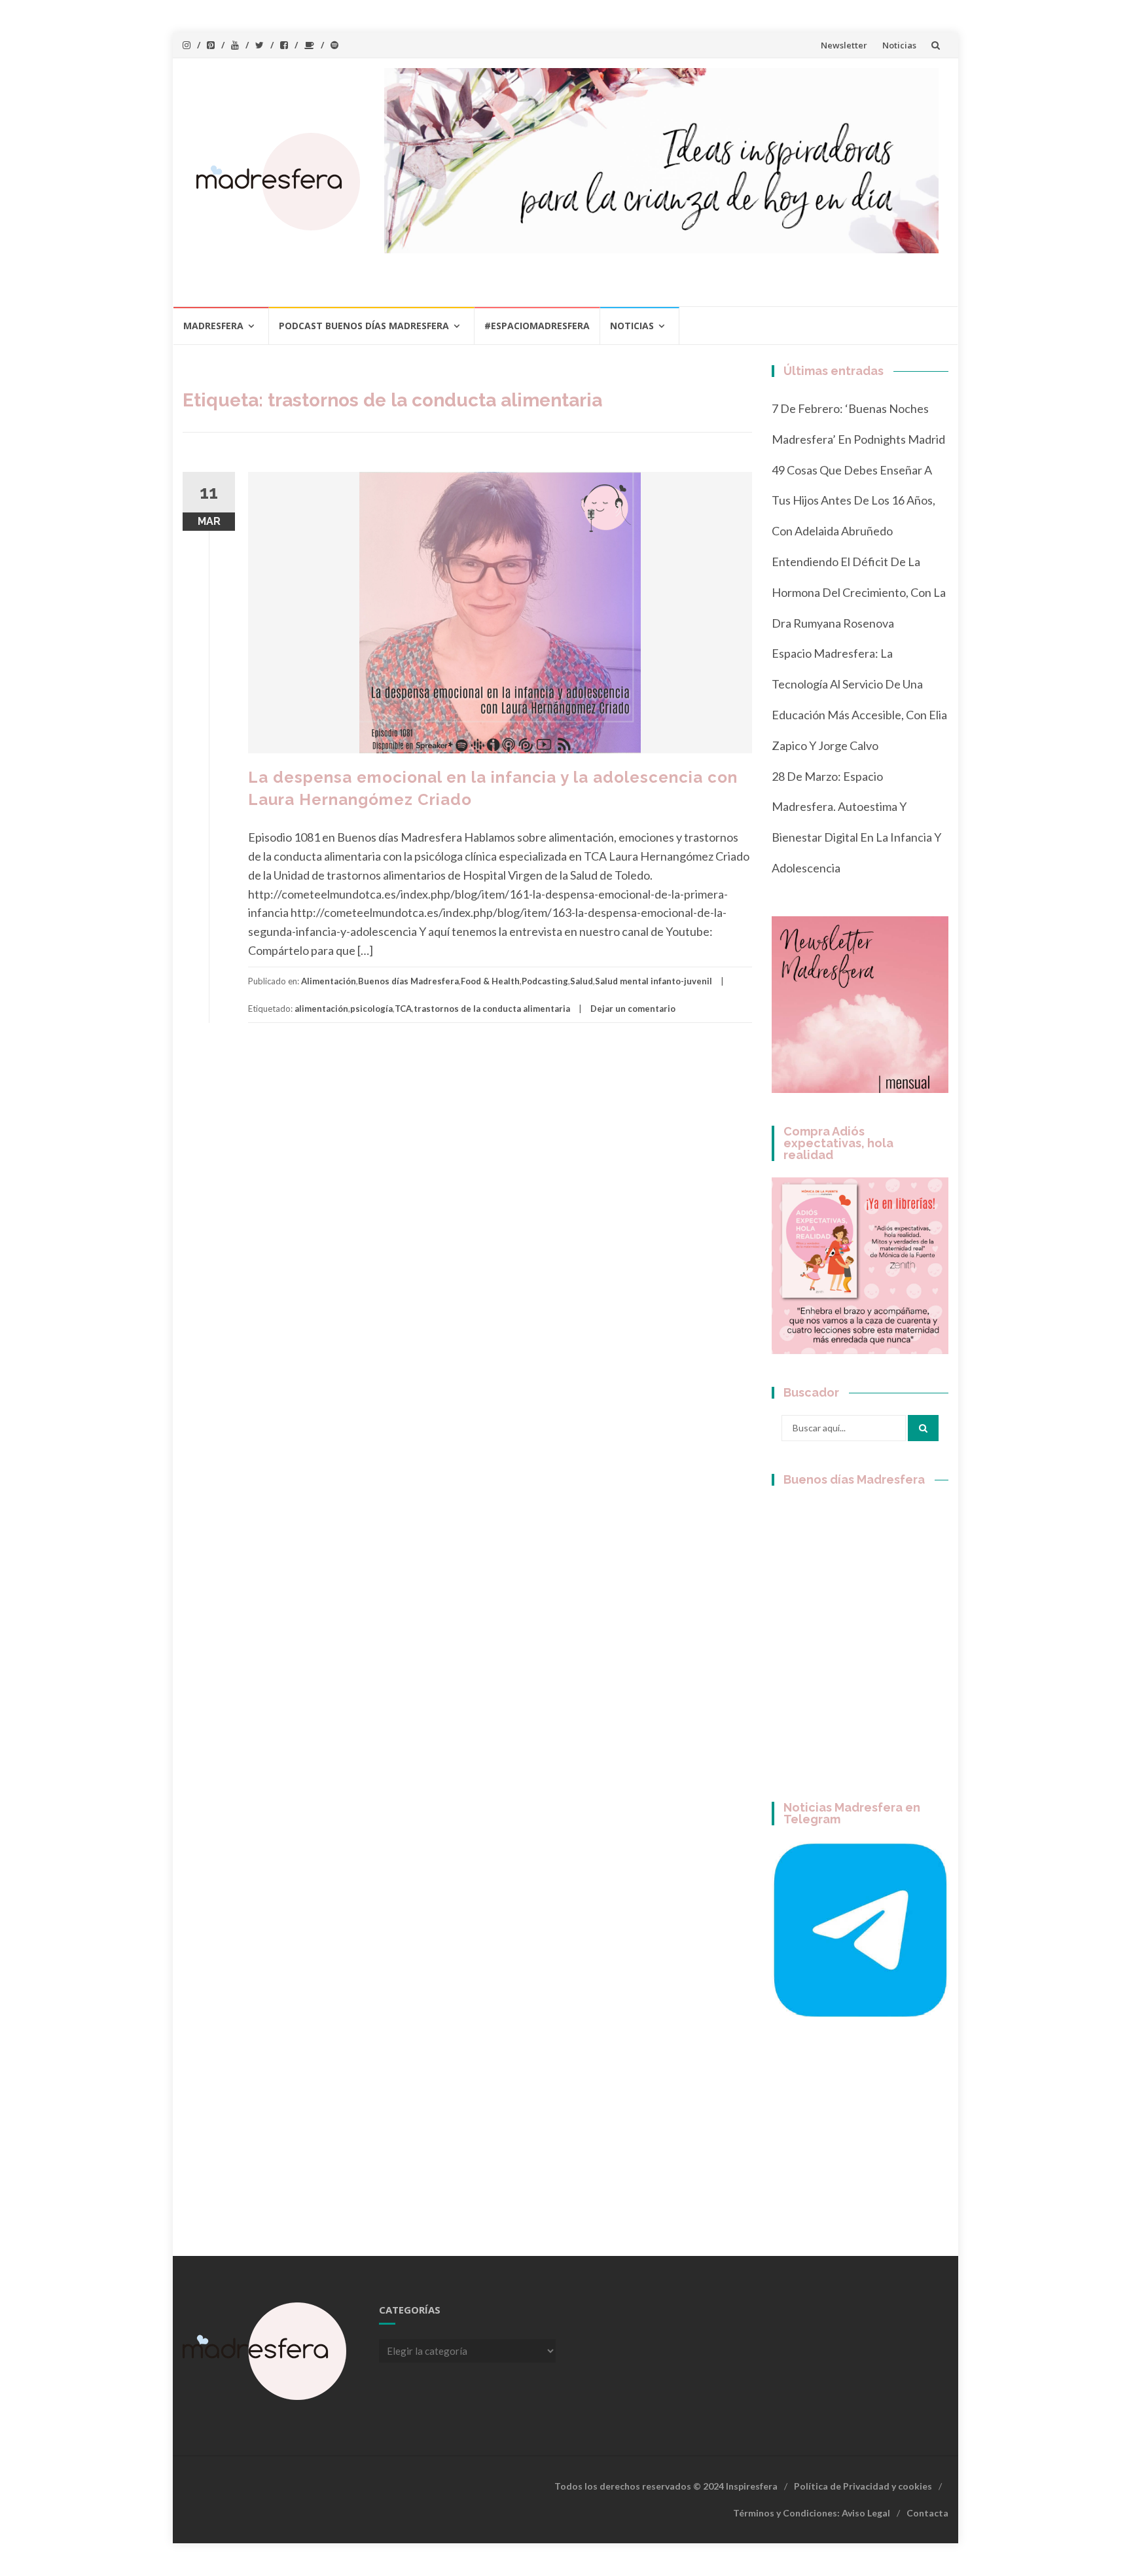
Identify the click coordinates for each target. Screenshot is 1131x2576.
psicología (371, 1009)
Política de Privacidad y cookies (863, 2486)
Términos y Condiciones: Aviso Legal (812, 2513)
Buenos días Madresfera (408, 981)
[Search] (923, 1428)
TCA (403, 1009)
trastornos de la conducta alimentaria (492, 1009)
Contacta (927, 2513)
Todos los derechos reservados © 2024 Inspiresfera (666, 2486)
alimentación (321, 1009)
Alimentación (329, 981)
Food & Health (490, 981)
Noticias (899, 45)
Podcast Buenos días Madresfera (364, 326)
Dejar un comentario (633, 1009)
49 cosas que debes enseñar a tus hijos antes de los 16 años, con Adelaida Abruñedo (853, 501)
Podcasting (545, 981)
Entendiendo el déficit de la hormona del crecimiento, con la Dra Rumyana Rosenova (859, 592)
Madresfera (213, 326)
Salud (582, 981)
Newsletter (844, 45)
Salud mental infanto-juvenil (654, 981)
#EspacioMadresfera (537, 326)
